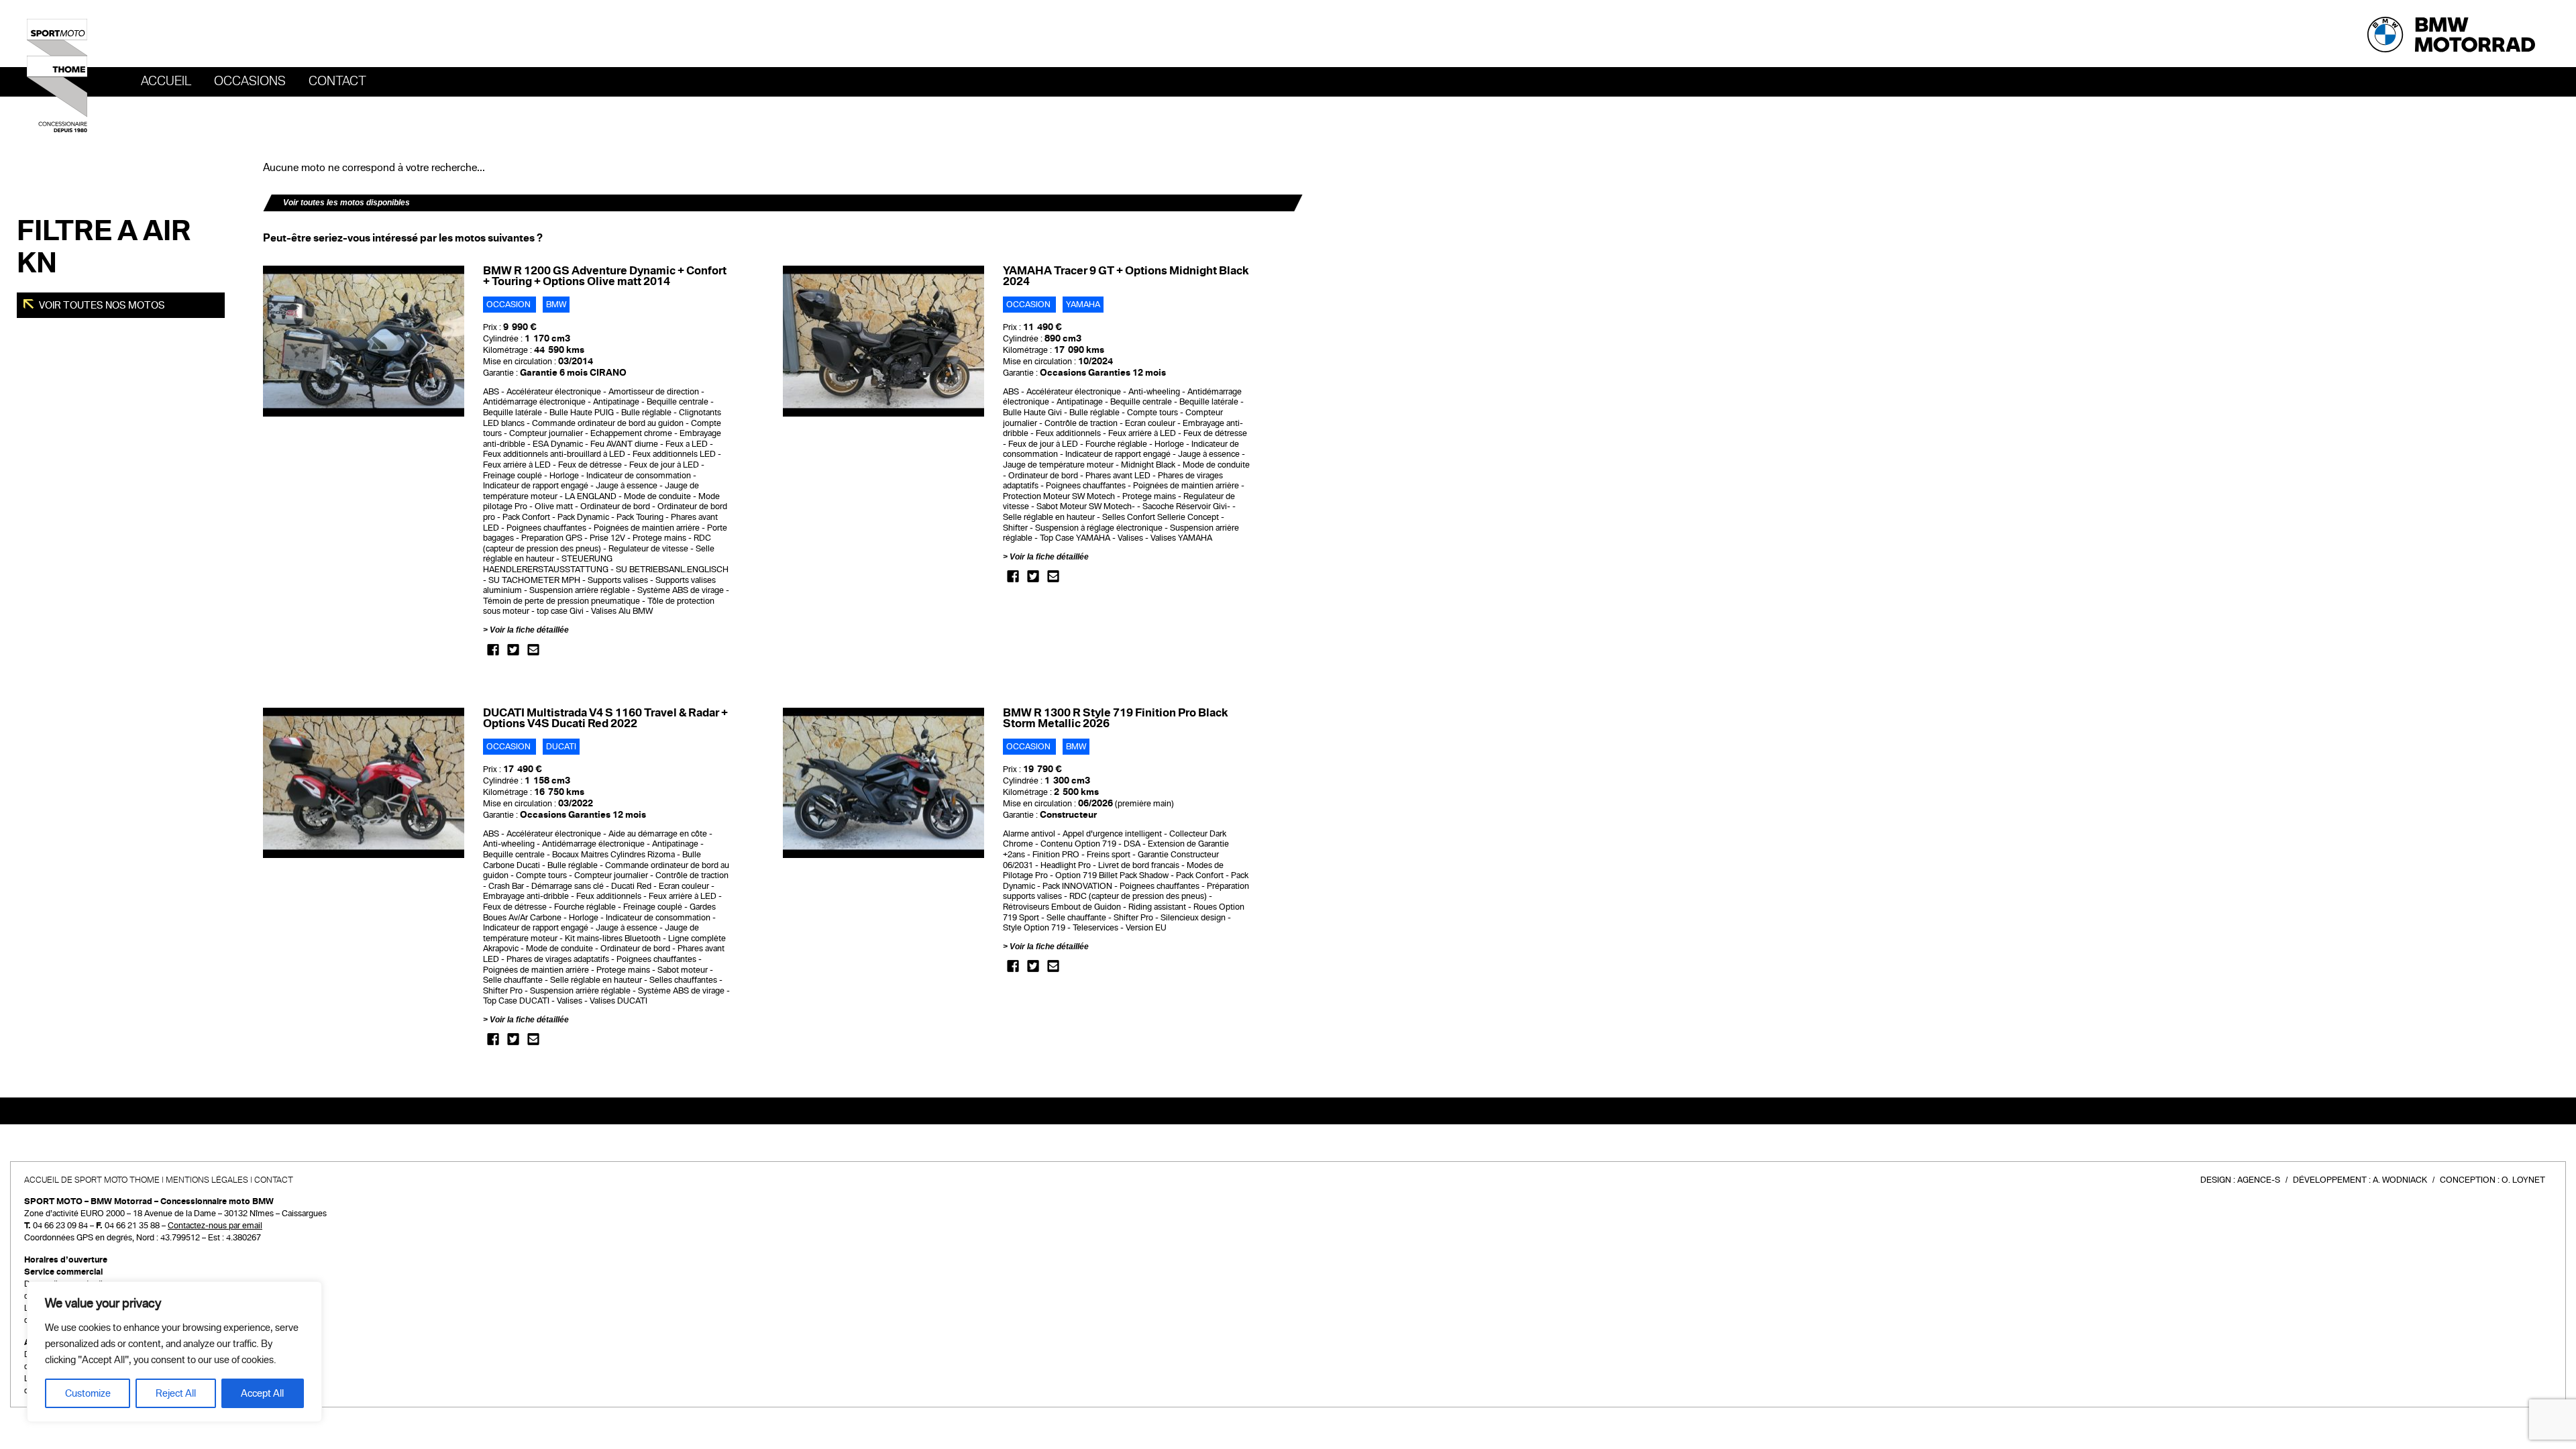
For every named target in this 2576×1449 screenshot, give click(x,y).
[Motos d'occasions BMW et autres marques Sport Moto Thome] (57, 75)
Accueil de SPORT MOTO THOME (92, 1180)
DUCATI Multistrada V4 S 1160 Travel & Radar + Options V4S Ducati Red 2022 (605, 718)
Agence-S (2259, 1180)
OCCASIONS (250, 81)
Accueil (166, 81)
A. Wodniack (2400, 1180)
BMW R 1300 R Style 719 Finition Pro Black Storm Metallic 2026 (1115, 718)
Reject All (176, 1393)
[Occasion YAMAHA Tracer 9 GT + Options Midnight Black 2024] (883, 341)
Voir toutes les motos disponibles (346, 203)
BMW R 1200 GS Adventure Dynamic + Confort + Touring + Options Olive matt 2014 (605, 276)
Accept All (262, 1393)
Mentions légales (207, 1180)
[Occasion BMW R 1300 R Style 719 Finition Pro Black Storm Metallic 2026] (883, 783)
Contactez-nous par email (215, 1226)
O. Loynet (2523, 1180)
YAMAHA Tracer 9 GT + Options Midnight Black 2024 (1126, 276)
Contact (337, 81)
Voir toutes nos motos (101, 305)
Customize (88, 1393)
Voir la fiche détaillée (529, 630)
